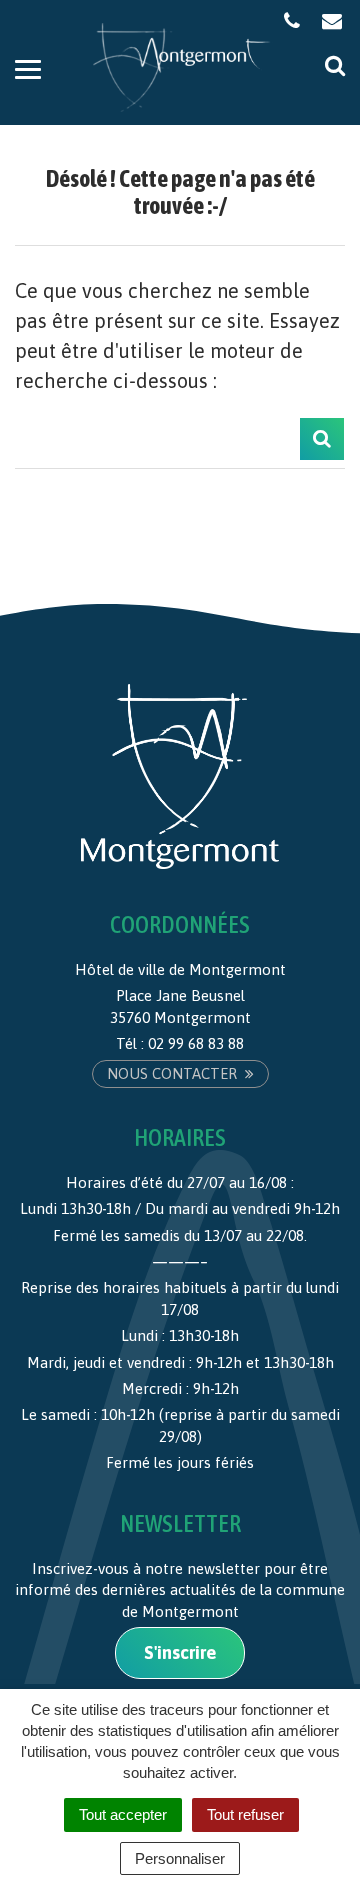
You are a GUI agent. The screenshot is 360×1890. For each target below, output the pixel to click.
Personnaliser (180, 1858)
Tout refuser (245, 1814)
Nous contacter (174, 1073)
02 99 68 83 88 (196, 1043)
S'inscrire (180, 1652)
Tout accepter (123, 1814)
